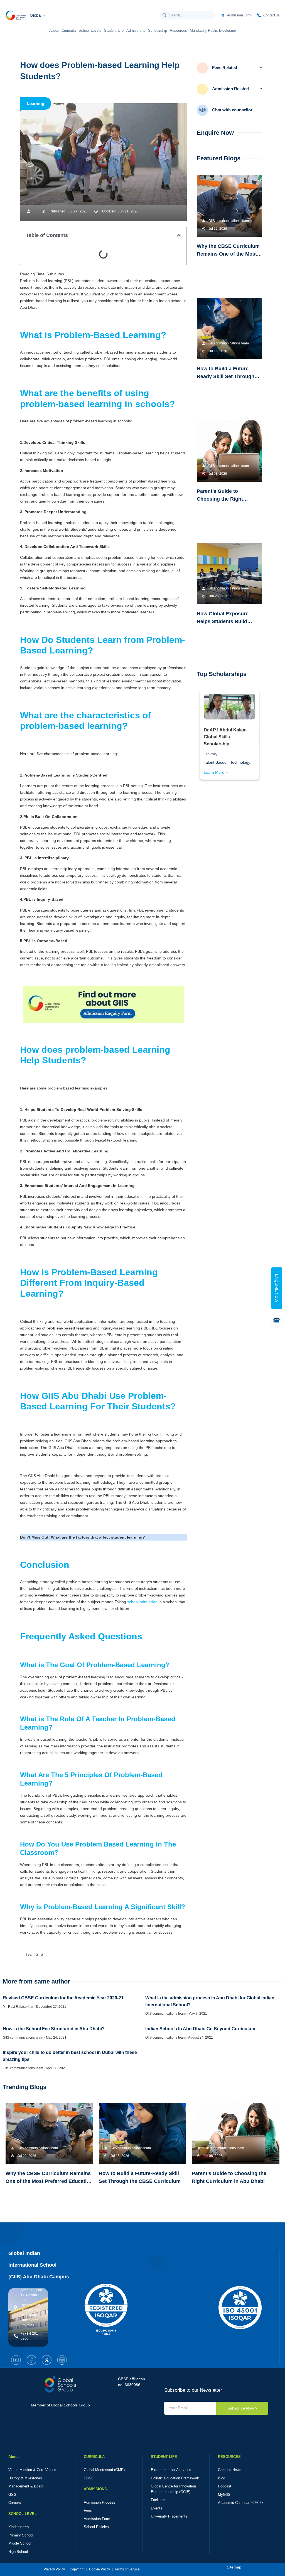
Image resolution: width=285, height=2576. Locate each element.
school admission (143, 1602)
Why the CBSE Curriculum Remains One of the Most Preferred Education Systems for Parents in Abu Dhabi (49, 2181)
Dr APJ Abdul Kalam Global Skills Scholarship (225, 737)
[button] (179, 235)
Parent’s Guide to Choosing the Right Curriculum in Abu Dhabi (226, 499)
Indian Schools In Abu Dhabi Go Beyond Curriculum (200, 2029)
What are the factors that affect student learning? (98, 1537)
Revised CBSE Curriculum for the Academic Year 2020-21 (63, 1998)
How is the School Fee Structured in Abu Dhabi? (54, 2029)
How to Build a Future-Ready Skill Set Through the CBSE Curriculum (226, 376)
